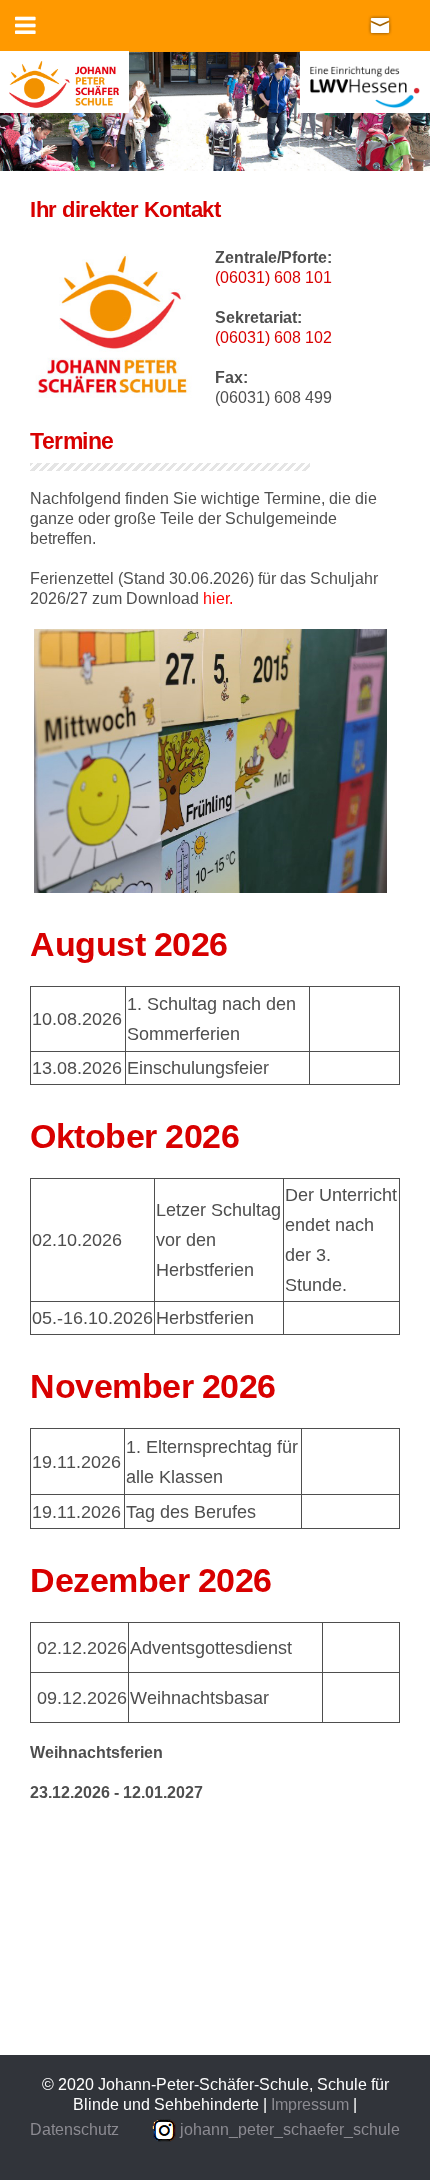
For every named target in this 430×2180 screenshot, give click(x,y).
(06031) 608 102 (273, 337)
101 (318, 277)
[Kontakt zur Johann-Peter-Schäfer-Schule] (380, 24)
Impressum (312, 2104)
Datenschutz (74, 2129)
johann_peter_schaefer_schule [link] (290, 2129)
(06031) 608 (260, 277)
